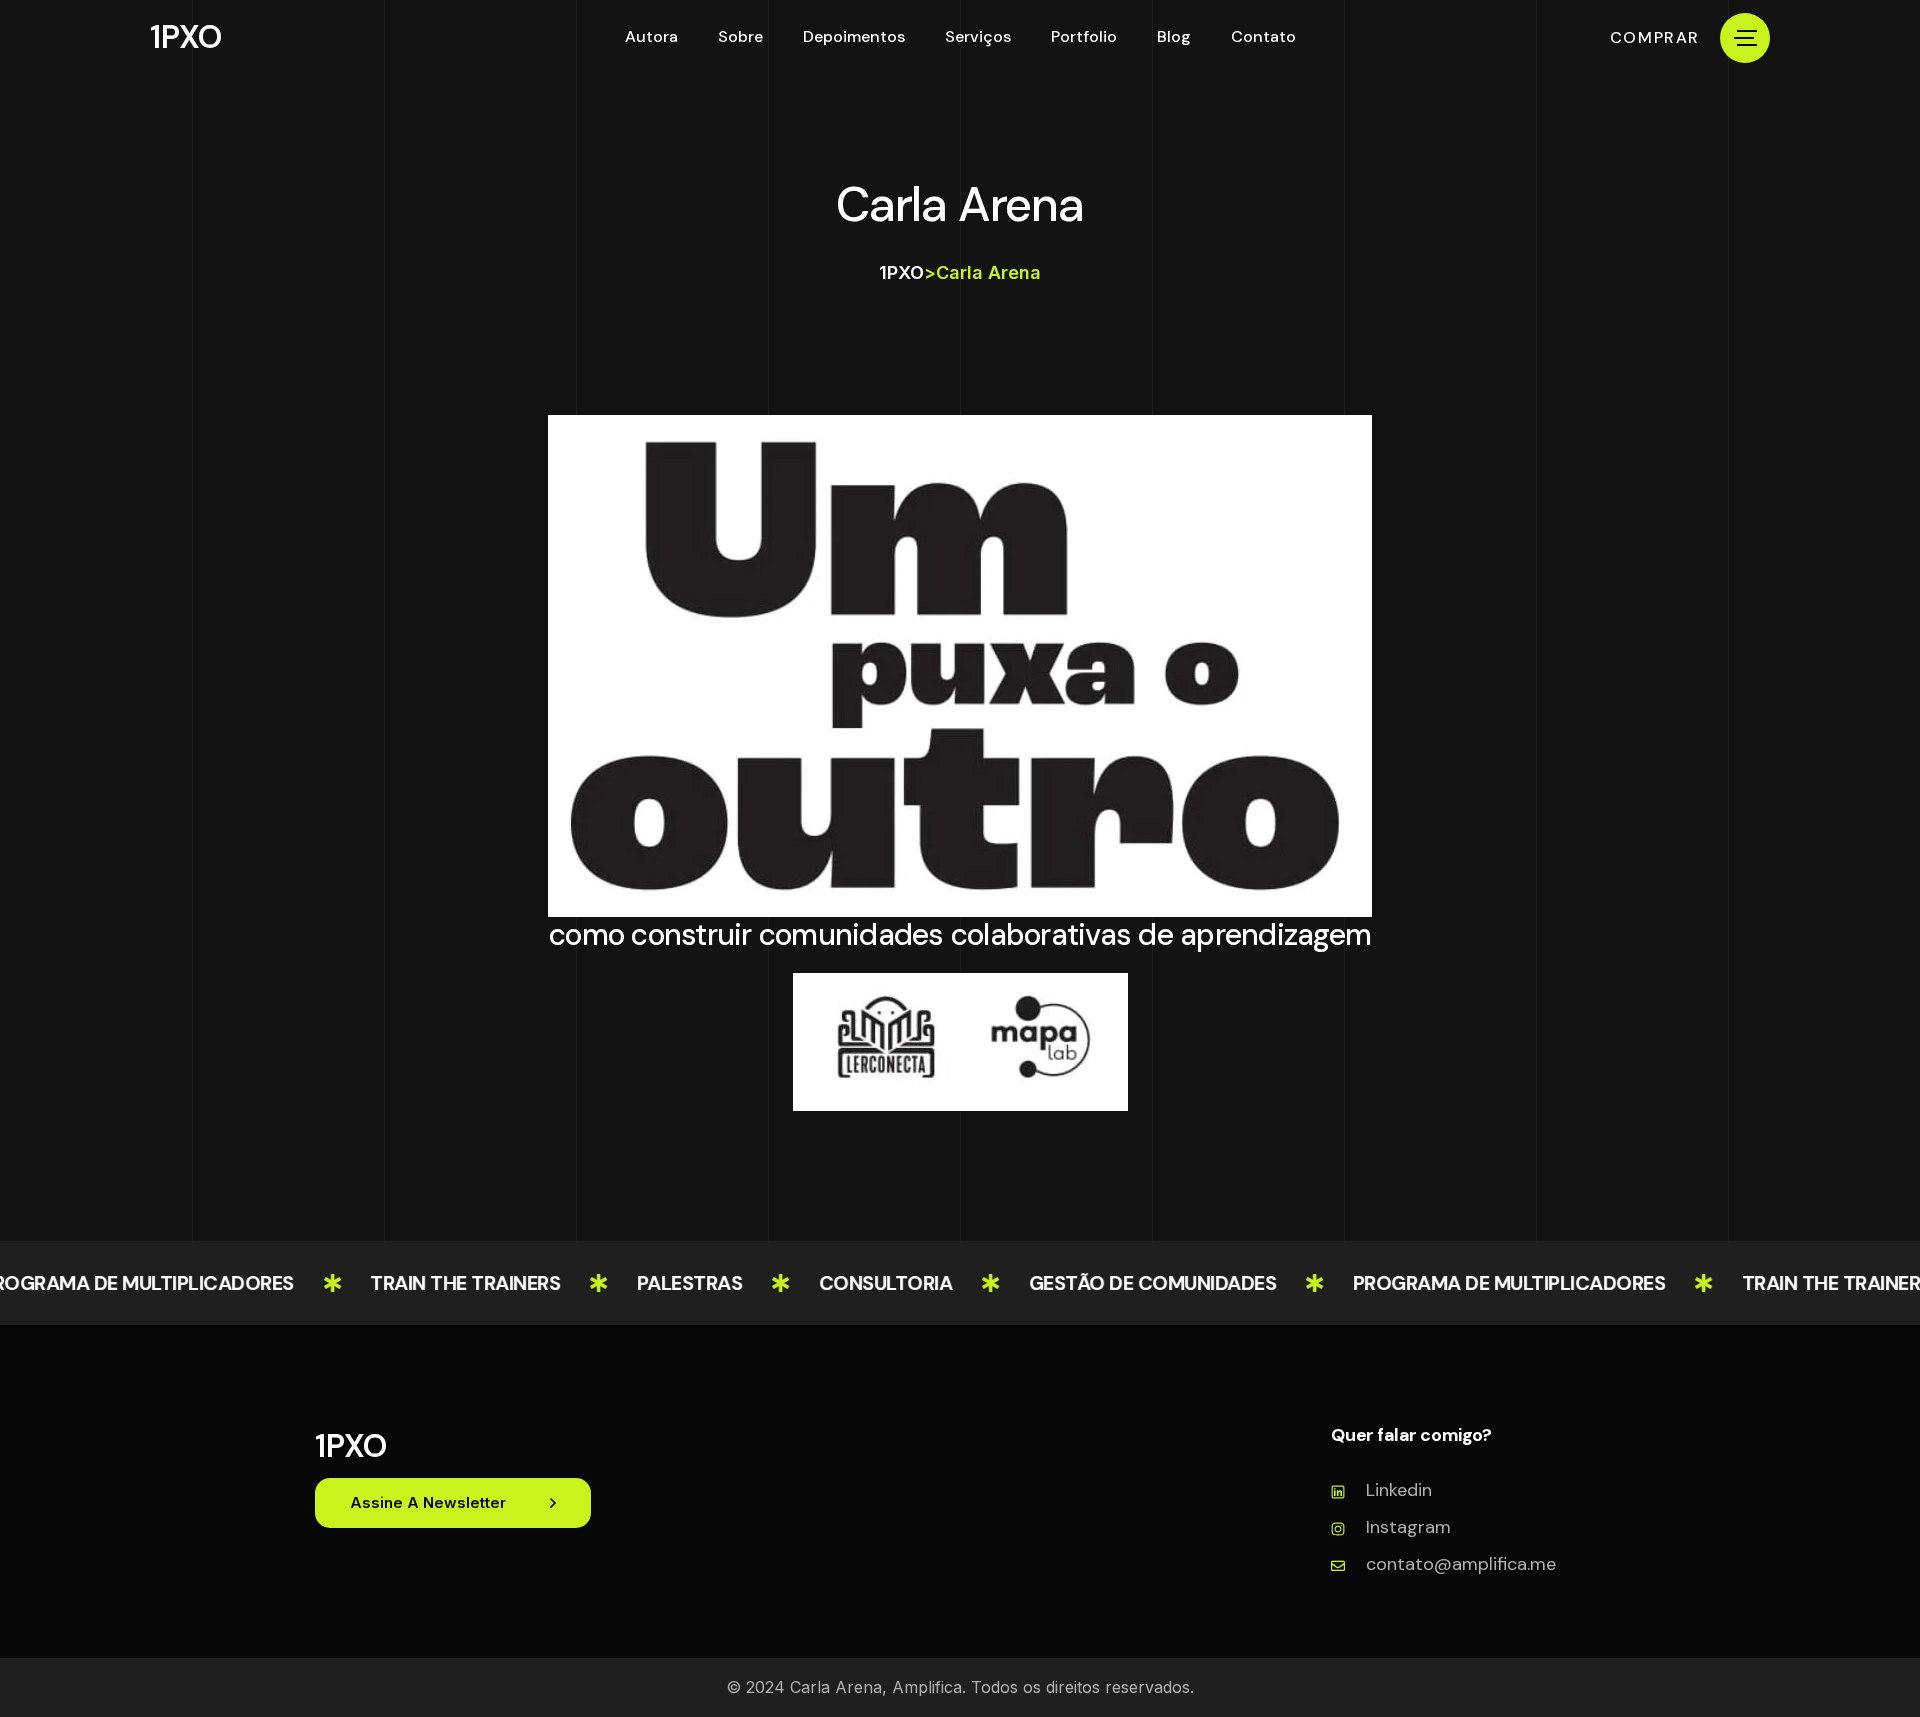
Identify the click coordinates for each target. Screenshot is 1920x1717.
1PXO (186, 37)
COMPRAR (1655, 38)
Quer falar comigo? (1411, 1436)
